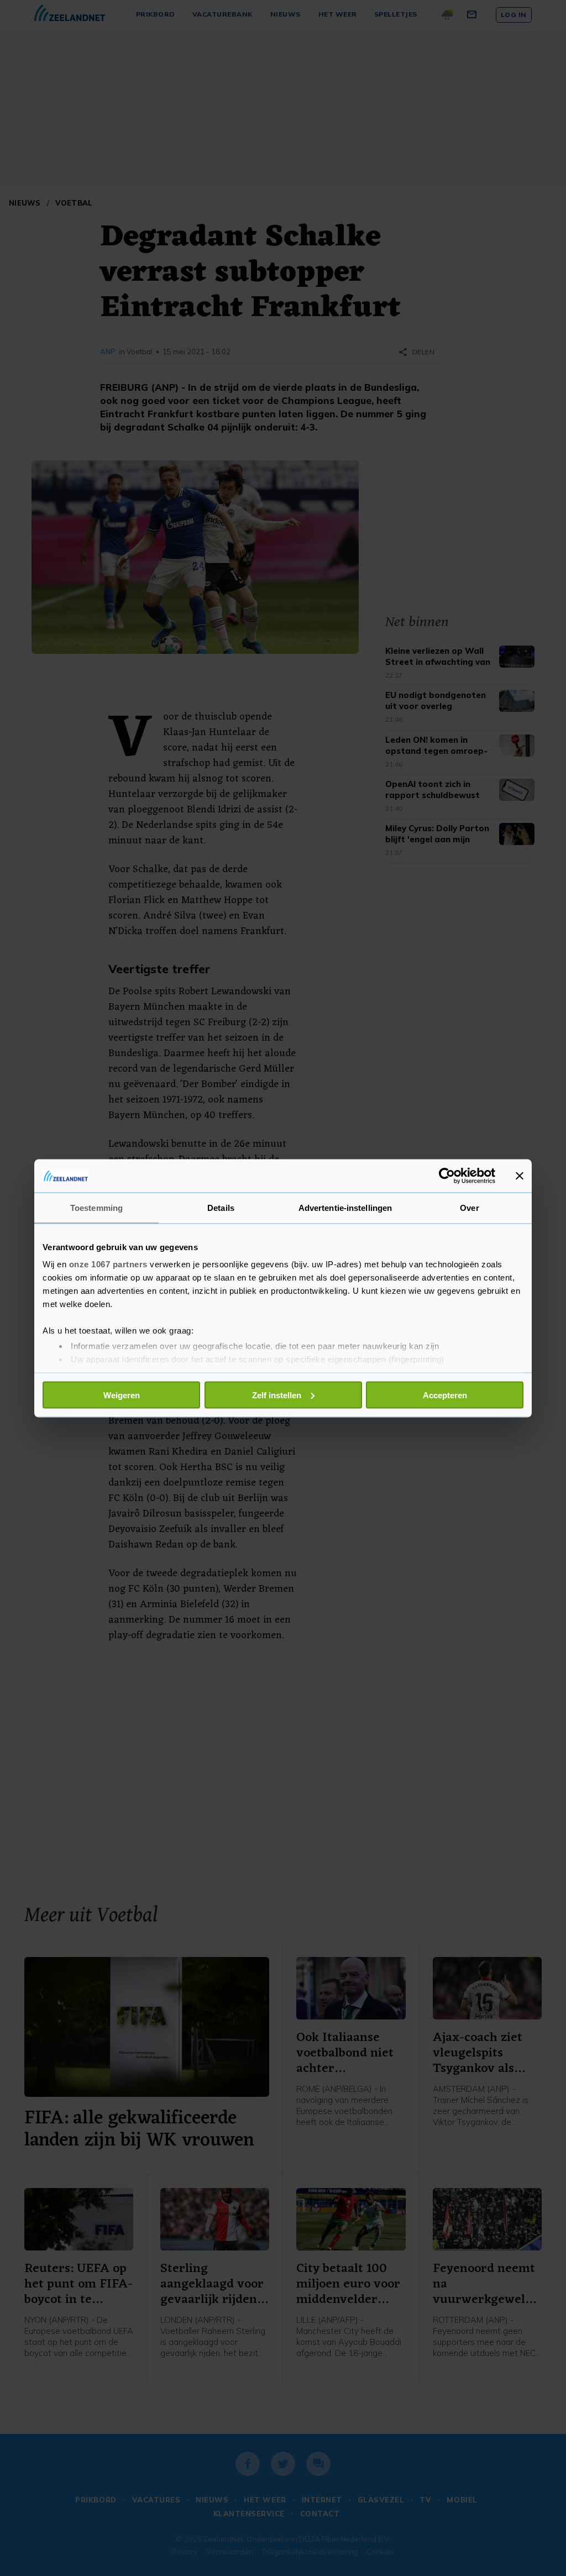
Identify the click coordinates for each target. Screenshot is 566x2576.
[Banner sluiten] (520, 1176)
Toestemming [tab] (96, 1207)
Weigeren (122, 1395)
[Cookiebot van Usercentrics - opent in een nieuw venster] (447, 1176)
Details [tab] (221, 1207)
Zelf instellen (277, 1395)
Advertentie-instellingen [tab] (345, 1207)
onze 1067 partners (108, 1264)
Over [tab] (469, 1207)
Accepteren (445, 1395)
